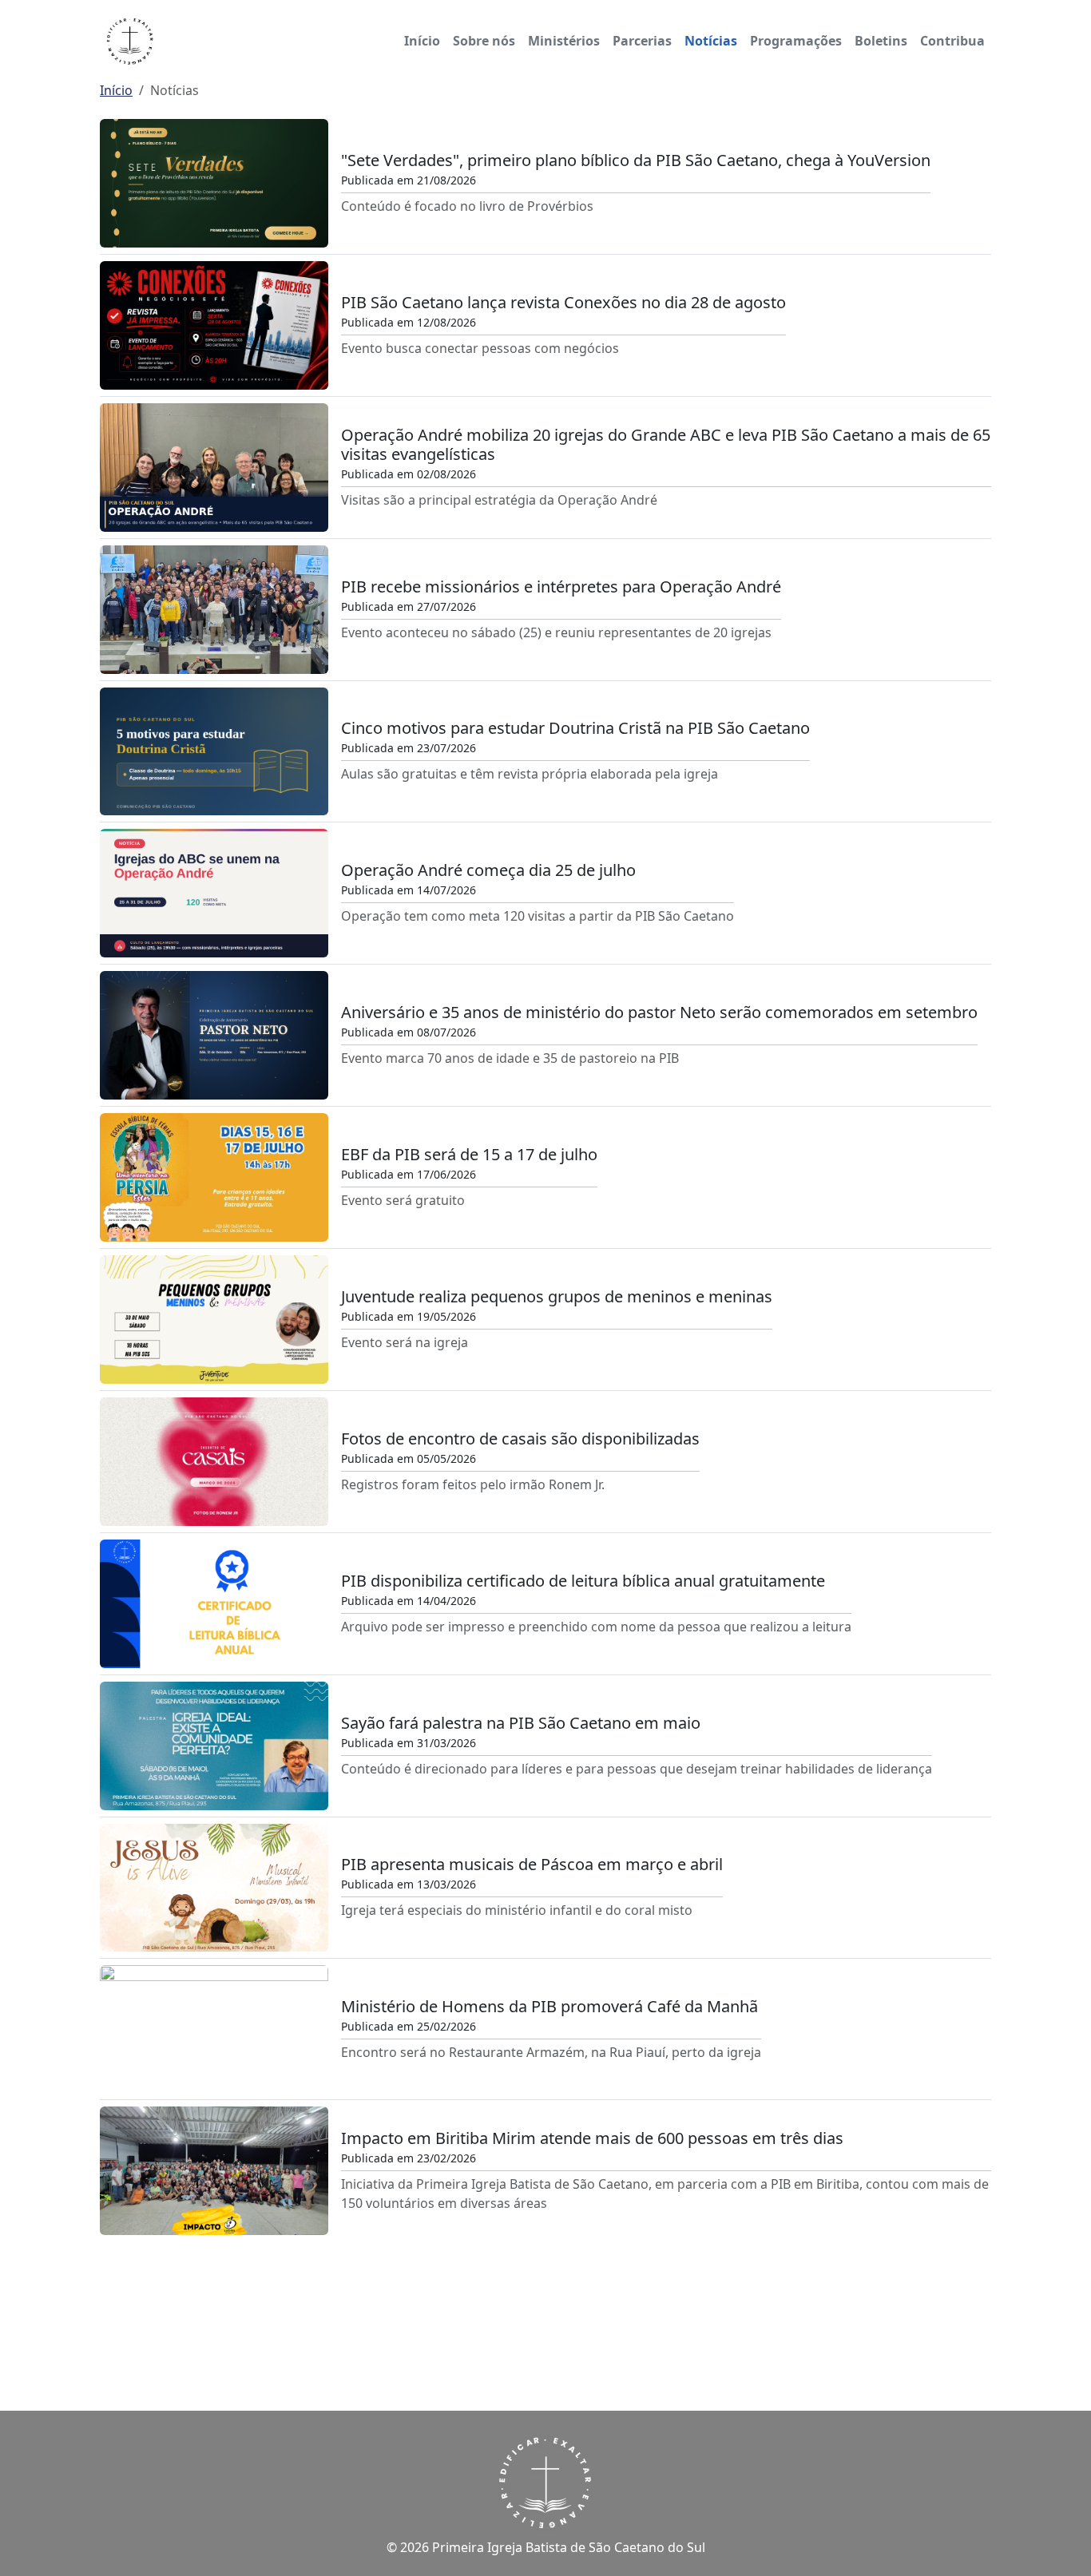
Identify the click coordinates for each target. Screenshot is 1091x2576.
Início (422, 41)
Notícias (711, 41)
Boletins (881, 41)
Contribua (952, 41)
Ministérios (564, 41)
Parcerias (642, 41)
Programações (796, 41)
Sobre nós (484, 41)
